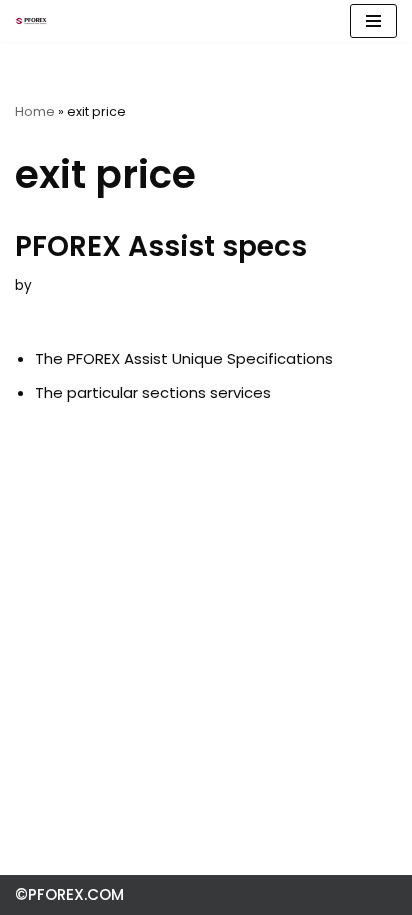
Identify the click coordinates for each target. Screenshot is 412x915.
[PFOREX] (31, 21)
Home (35, 111)
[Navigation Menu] (373, 21)
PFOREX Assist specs (161, 246)
